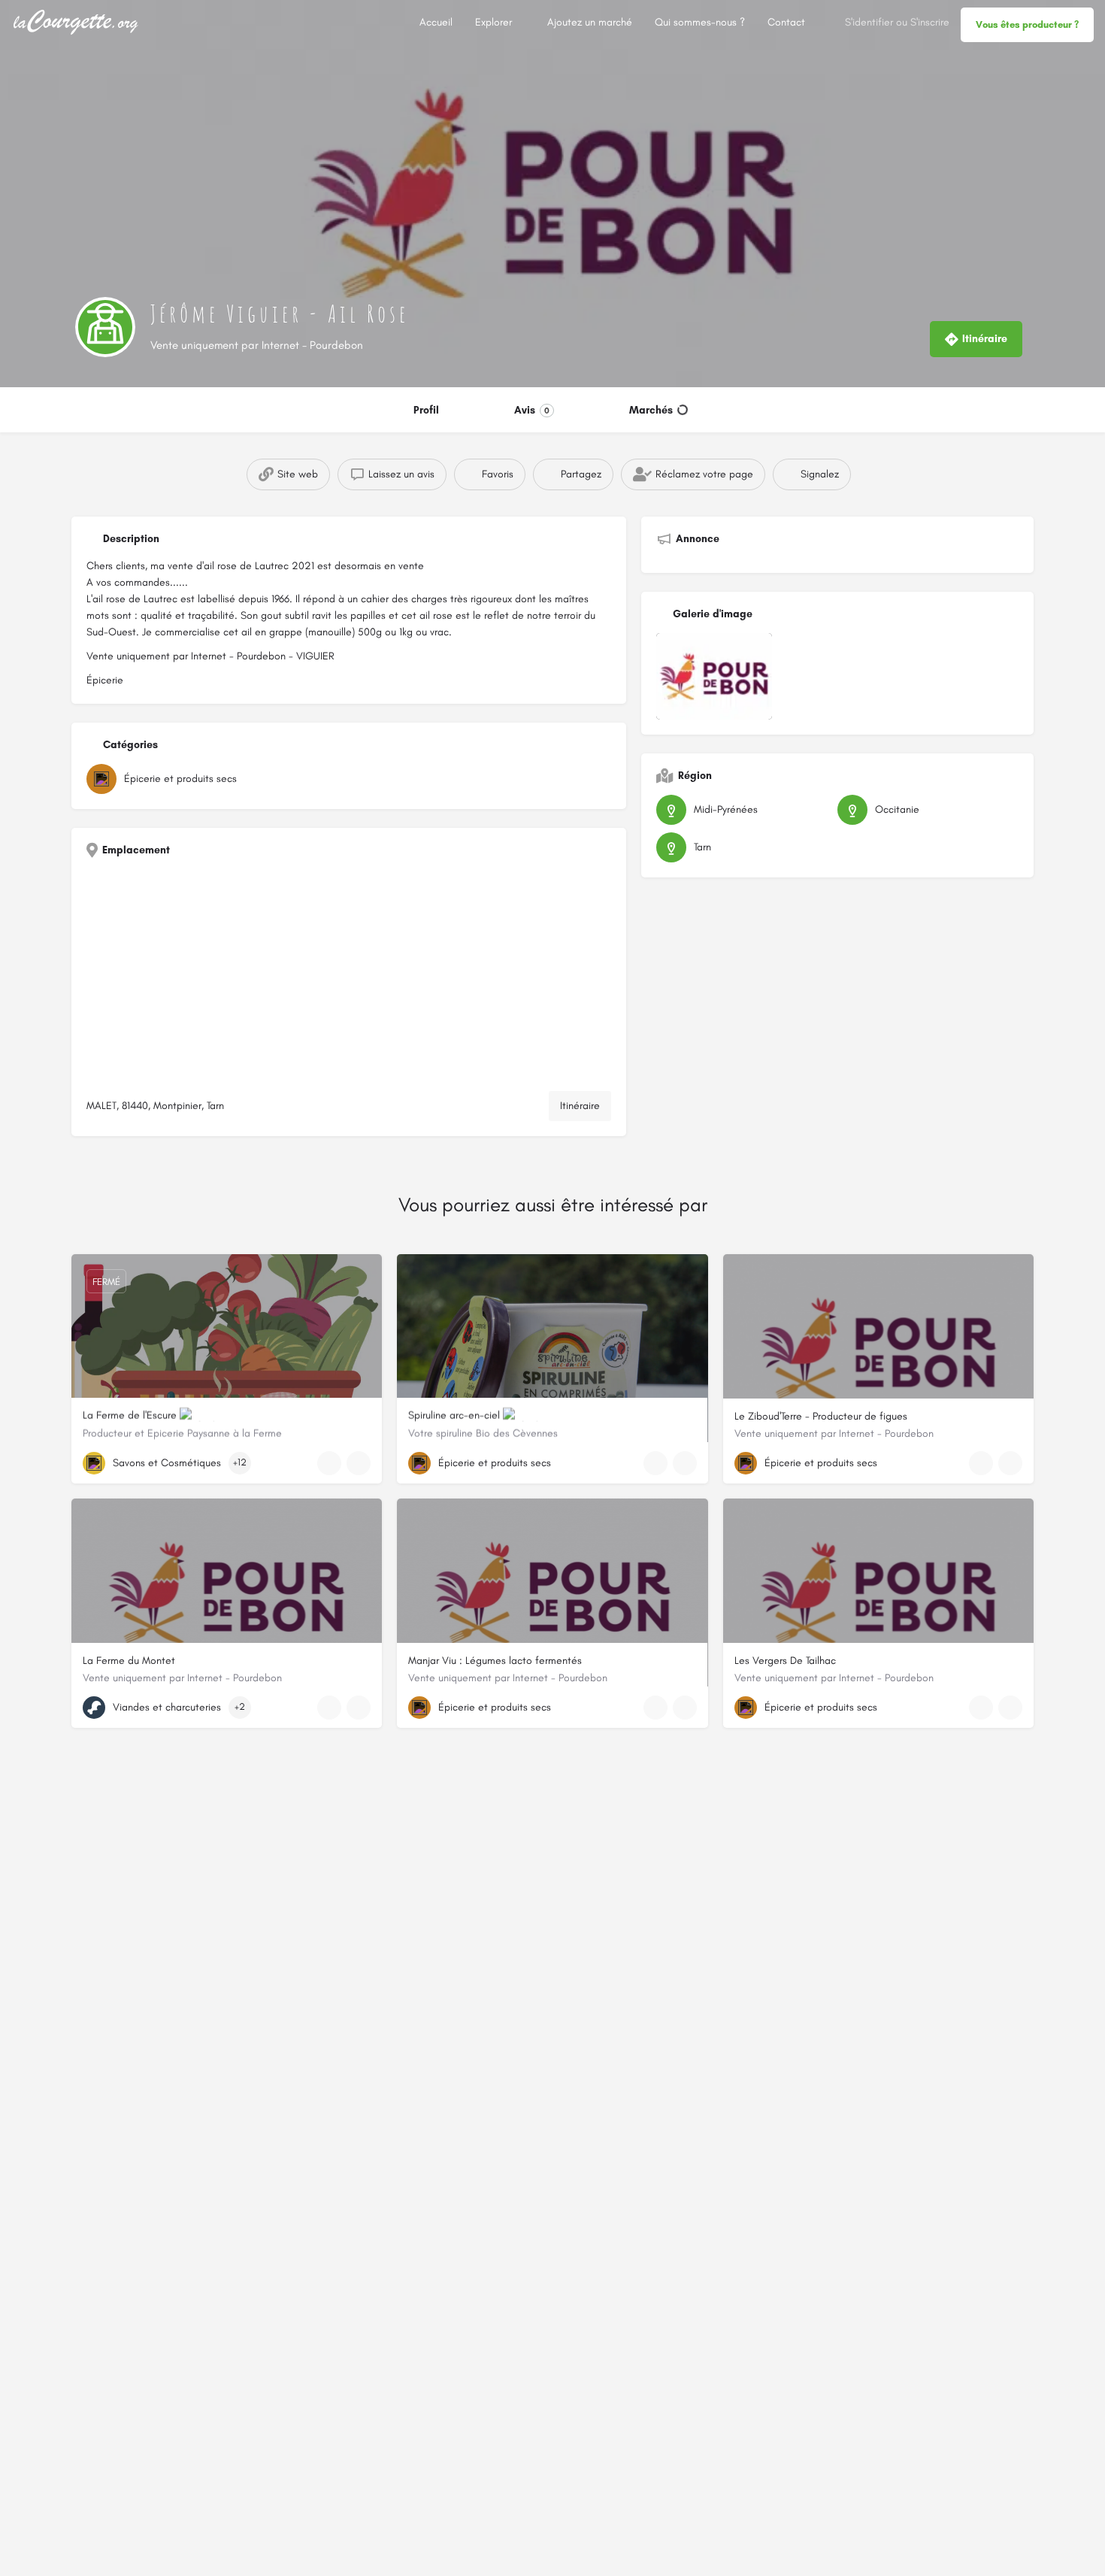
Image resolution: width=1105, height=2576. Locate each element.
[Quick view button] (329, 1463)
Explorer (493, 22)
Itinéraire (580, 1106)
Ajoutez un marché (590, 22)
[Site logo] (78, 21)
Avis (532, 410)
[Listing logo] (105, 327)
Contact (786, 22)
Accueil (436, 22)
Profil (426, 410)
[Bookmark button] (359, 1463)
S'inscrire (930, 22)
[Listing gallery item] (714, 676)
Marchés (651, 410)
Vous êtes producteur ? (1027, 24)
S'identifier (869, 22)
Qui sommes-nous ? (700, 22)
